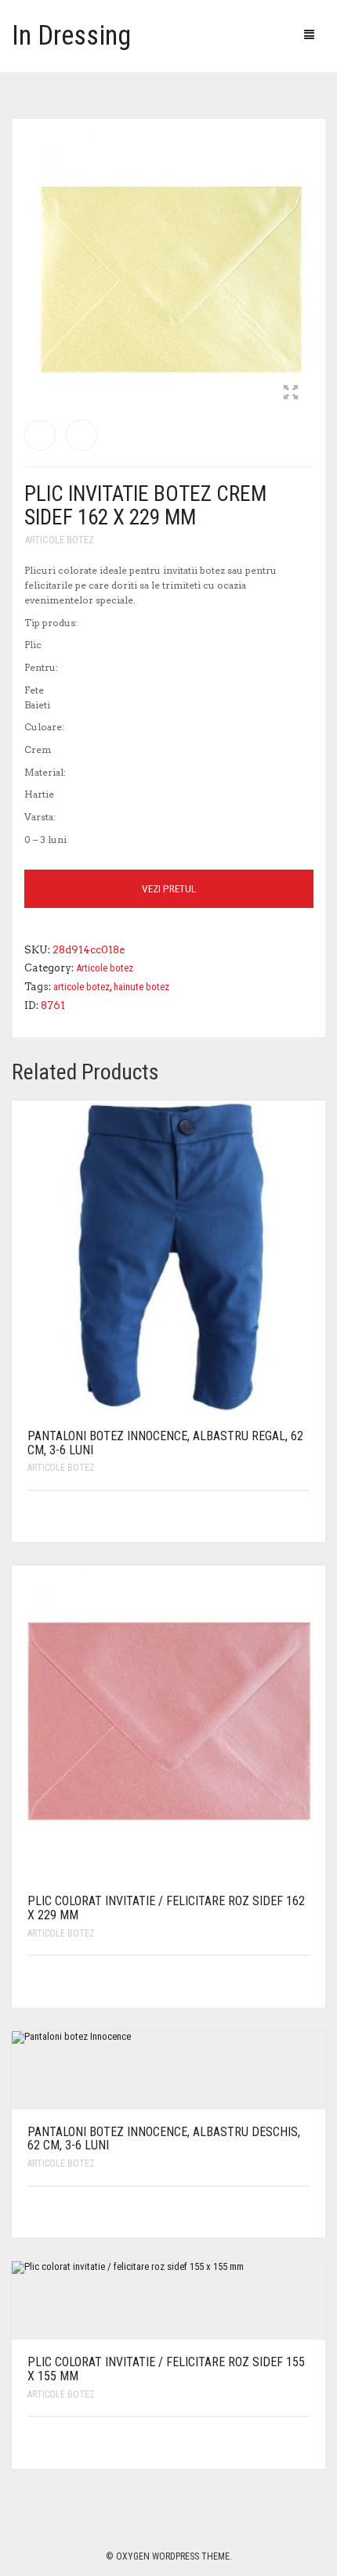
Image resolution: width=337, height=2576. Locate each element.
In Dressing (71, 36)
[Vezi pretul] (300, 1517)
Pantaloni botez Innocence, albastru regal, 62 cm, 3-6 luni (165, 1443)
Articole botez (59, 540)
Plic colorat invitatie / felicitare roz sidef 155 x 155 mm (166, 2369)
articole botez (82, 987)
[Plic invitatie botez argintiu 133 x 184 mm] (40, 435)
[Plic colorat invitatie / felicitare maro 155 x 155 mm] (82, 435)
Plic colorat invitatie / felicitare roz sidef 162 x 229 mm (166, 1908)
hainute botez (141, 987)
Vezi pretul (169, 889)
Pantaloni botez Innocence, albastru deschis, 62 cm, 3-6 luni (164, 2139)
